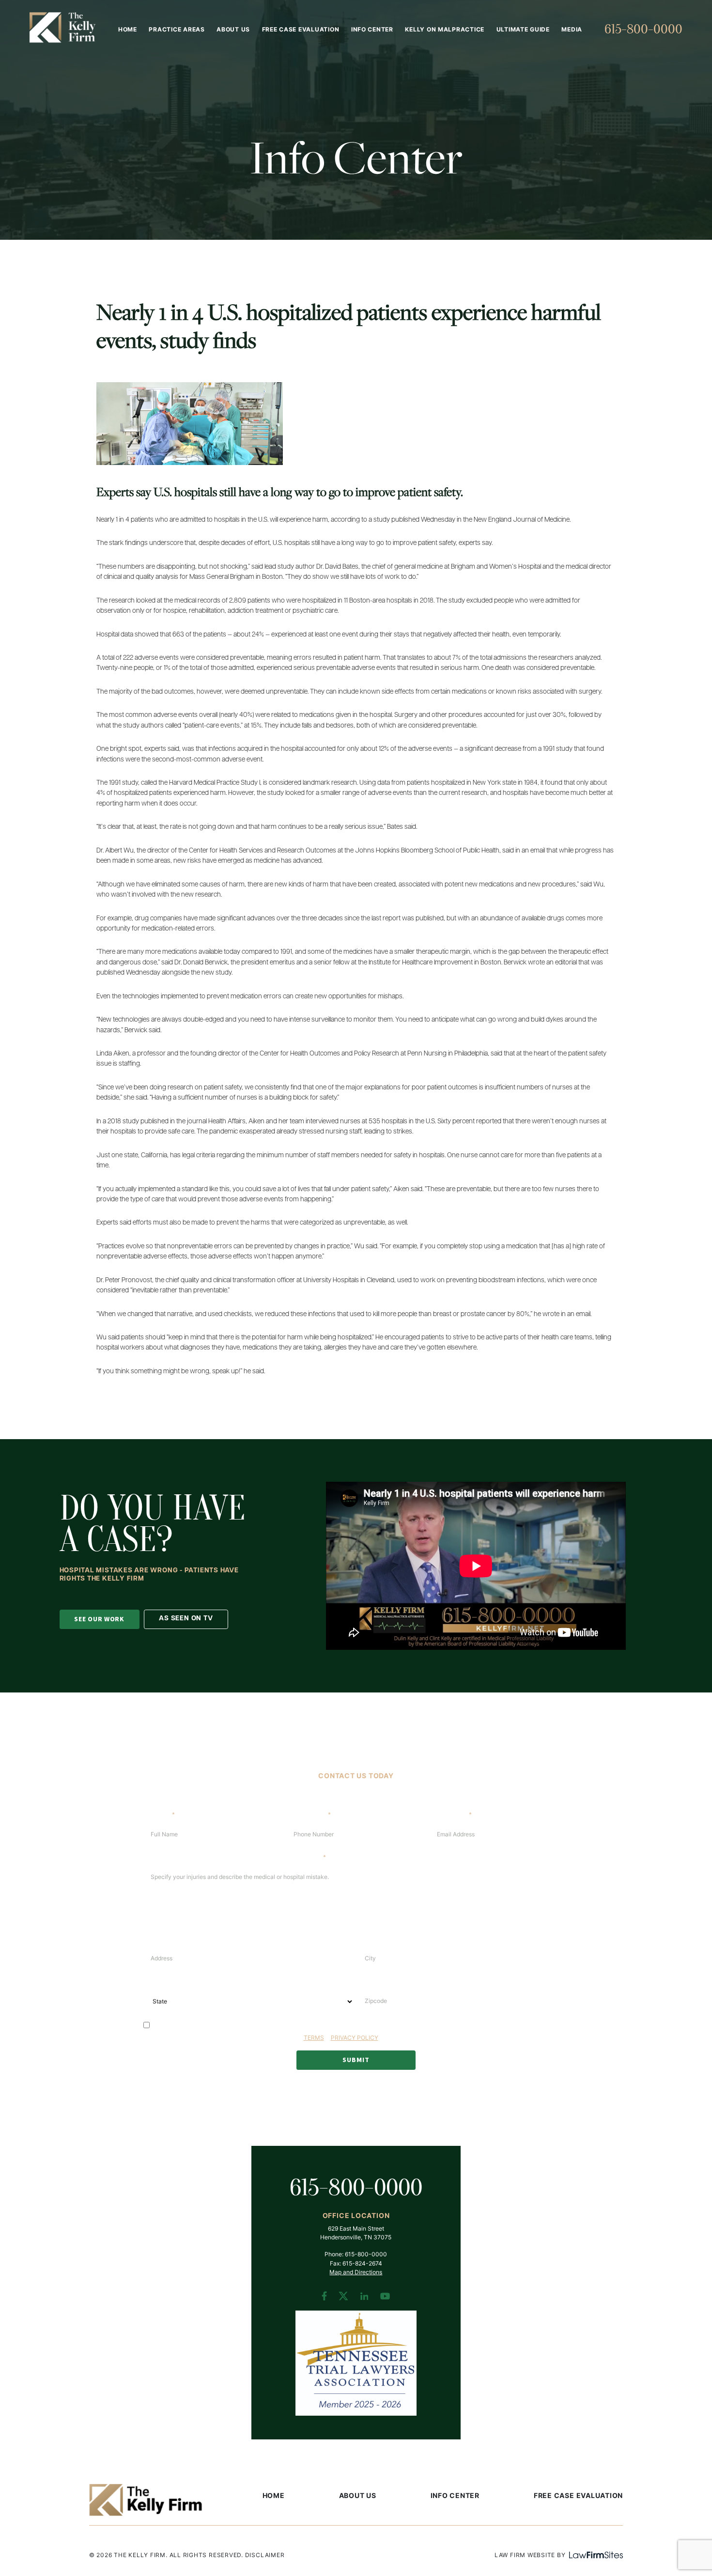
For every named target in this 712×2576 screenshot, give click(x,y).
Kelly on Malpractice (445, 30)
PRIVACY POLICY (355, 2038)
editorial (566, 963)
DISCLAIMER (265, 2556)
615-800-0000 (643, 29)
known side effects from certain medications (423, 692)
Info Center (372, 30)
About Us (233, 30)
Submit (356, 2060)
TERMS (314, 2038)
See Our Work (99, 1619)
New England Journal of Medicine (522, 520)
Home (128, 30)
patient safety (437, 543)
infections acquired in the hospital (256, 749)
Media (572, 30)
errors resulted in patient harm (337, 658)
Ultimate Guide (523, 30)
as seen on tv (186, 1619)
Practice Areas (177, 30)
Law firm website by (530, 2556)
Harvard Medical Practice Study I (215, 783)
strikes (403, 1132)
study (131, 1122)
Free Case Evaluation (301, 30)
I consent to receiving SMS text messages (212, 2025)
